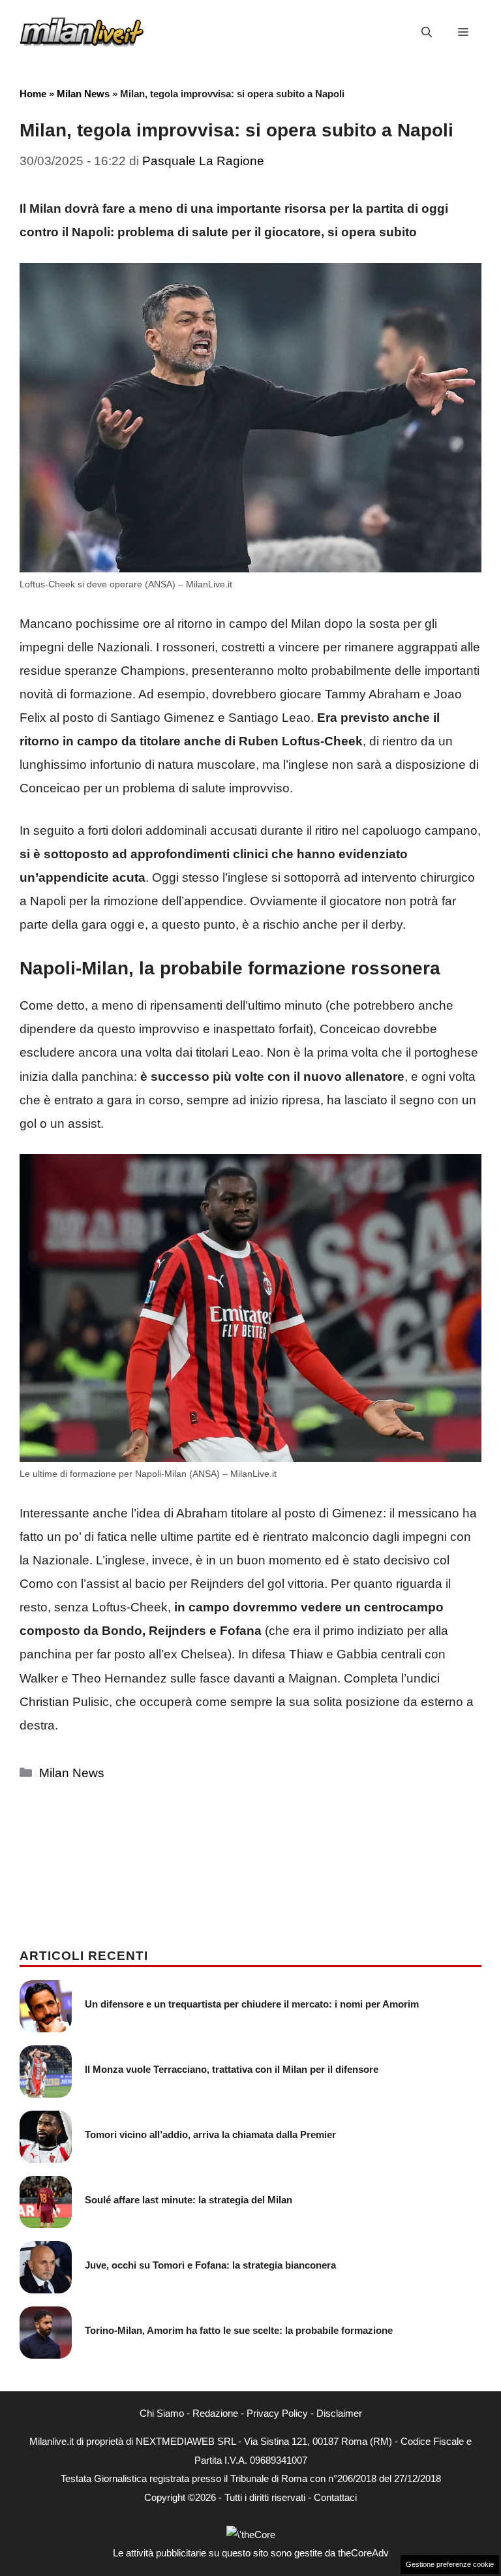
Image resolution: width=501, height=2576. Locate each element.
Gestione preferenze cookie (450, 2564)
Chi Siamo (162, 2413)
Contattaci (335, 2497)
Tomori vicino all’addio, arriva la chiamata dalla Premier (210, 2134)
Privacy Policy (277, 2413)
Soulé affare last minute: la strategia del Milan (189, 2200)
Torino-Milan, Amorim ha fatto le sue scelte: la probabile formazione (239, 2330)
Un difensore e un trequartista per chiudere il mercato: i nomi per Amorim (252, 2004)
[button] (427, 33)
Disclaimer (339, 2413)
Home (33, 94)
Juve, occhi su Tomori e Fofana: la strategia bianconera (210, 2265)
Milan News (83, 94)
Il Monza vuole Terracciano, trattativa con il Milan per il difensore (232, 2069)
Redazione (215, 2413)
